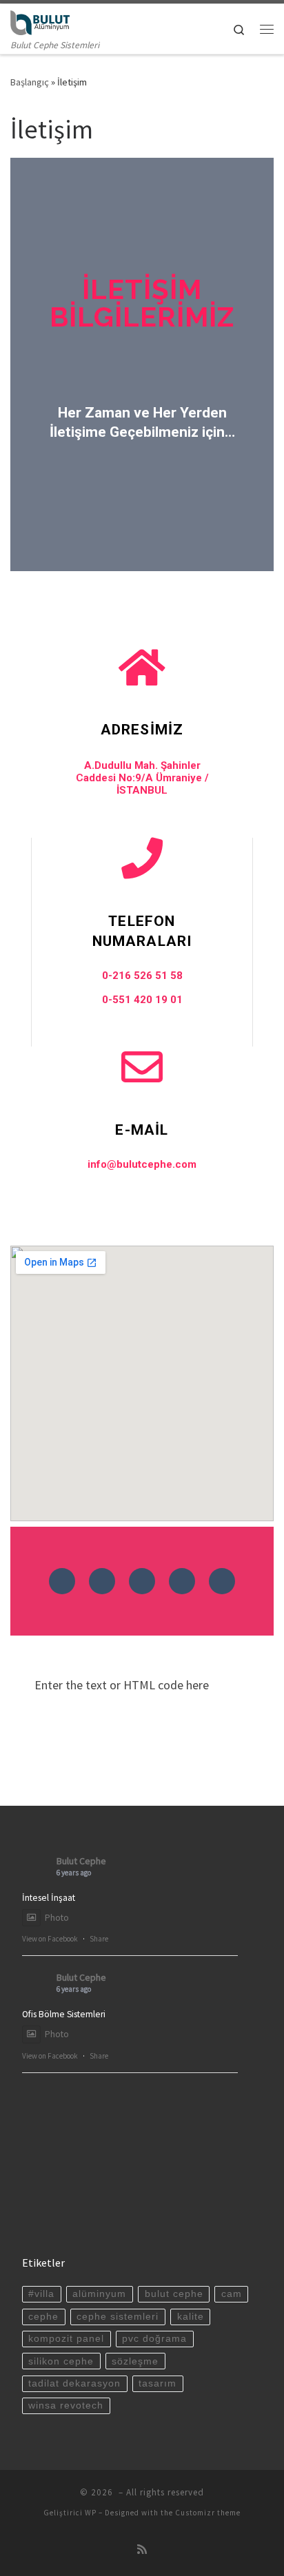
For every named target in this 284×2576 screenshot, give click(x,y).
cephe (43, 2317)
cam (232, 2294)
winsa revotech (66, 2405)
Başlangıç (30, 82)
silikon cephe (61, 2361)
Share (99, 1939)
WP (91, 2513)
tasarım (158, 2383)
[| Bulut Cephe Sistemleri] (40, 21)
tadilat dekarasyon (74, 2383)
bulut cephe (174, 2294)
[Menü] (267, 29)
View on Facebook (50, 1939)
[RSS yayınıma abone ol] (142, 2549)
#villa (41, 2294)
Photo (57, 1918)
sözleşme (135, 2361)
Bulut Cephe (81, 1861)
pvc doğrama (154, 2339)
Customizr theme (208, 2513)
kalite (191, 2317)
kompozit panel (66, 2339)
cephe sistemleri (118, 2317)
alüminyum (99, 2294)
